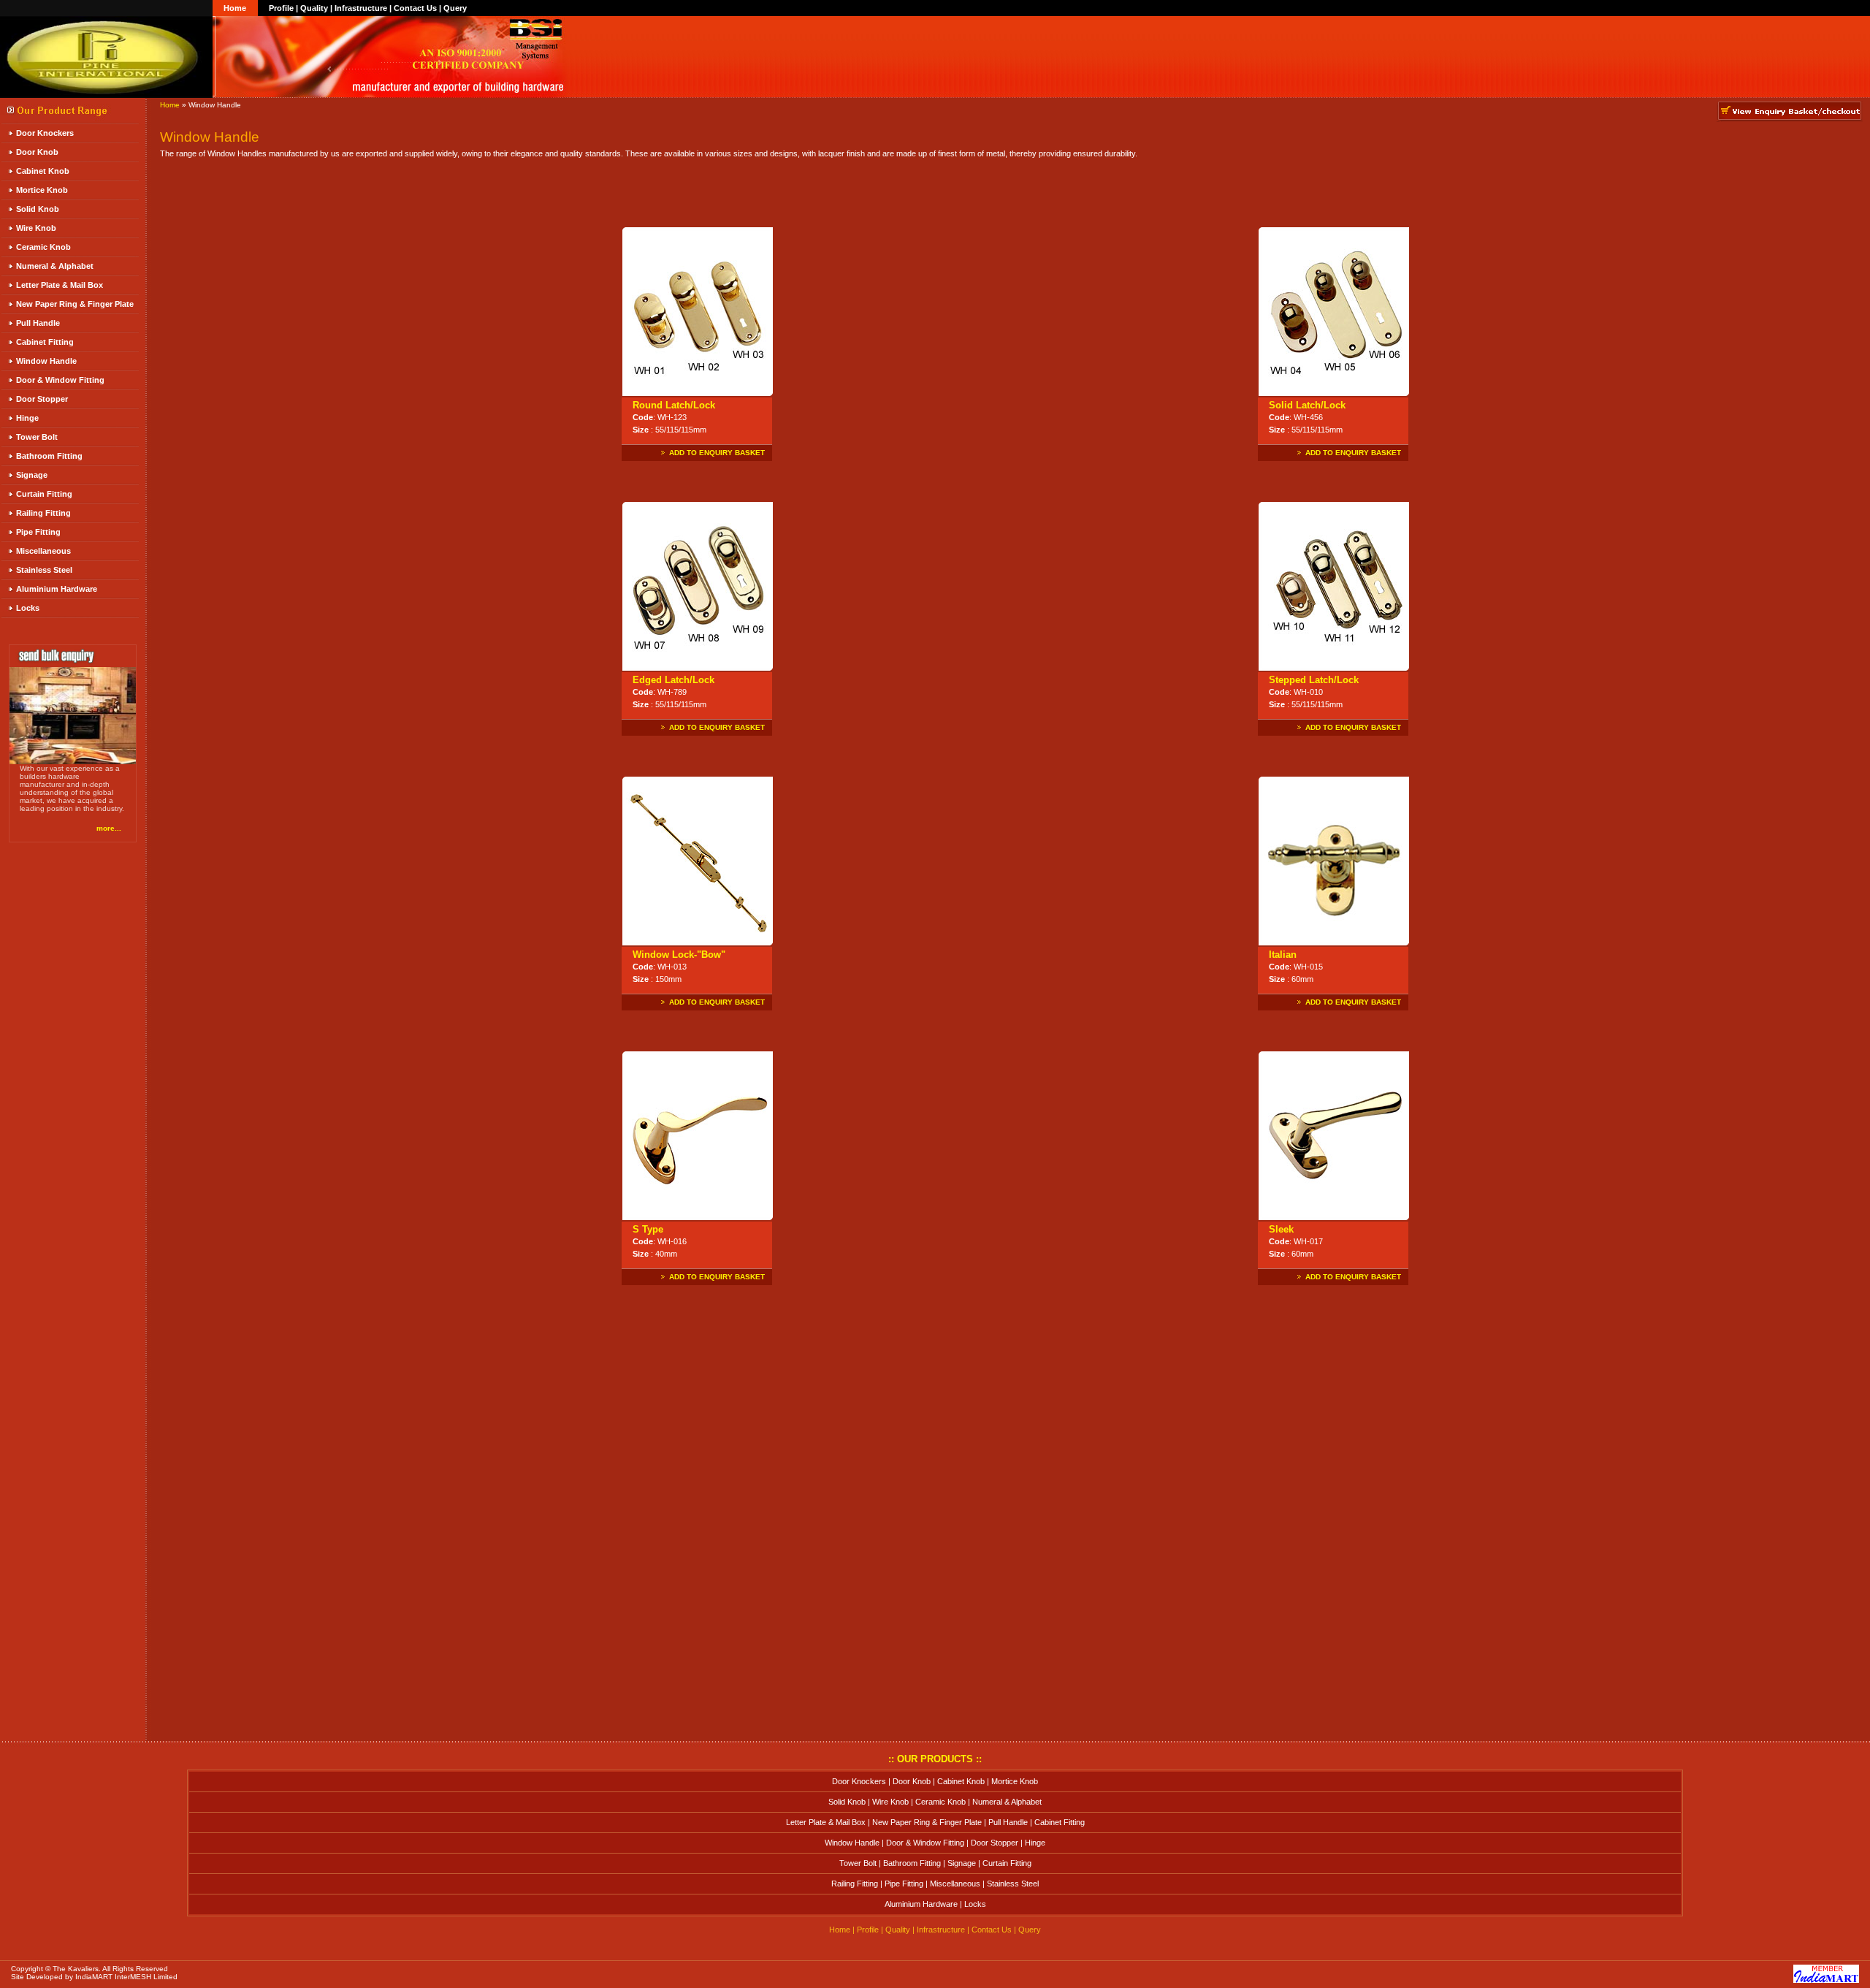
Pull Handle (38, 323)
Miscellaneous (43, 551)
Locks (28, 608)
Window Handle (46, 361)
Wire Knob (36, 228)
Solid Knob (38, 209)
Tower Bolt (37, 437)
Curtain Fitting (44, 494)
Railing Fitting (43, 513)
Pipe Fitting (38, 532)
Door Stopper (42, 399)
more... (109, 828)
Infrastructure (361, 8)
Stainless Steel (44, 570)
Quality (314, 8)
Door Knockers (45, 133)
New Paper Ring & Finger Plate (75, 304)
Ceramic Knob (43, 247)
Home (235, 8)
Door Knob (37, 152)
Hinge (27, 418)
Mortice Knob (42, 190)
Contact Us (415, 8)
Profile (281, 8)
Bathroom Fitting (49, 456)
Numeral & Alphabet (55, 266)
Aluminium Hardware (57, 589)
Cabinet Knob (43, 171)
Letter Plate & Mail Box (60, 285)
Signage (32, 475)
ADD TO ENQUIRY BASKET (717, 453)
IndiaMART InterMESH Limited (126, 1977)
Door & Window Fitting (60, 380)
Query (455, 8)
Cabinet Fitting (45, 342)
